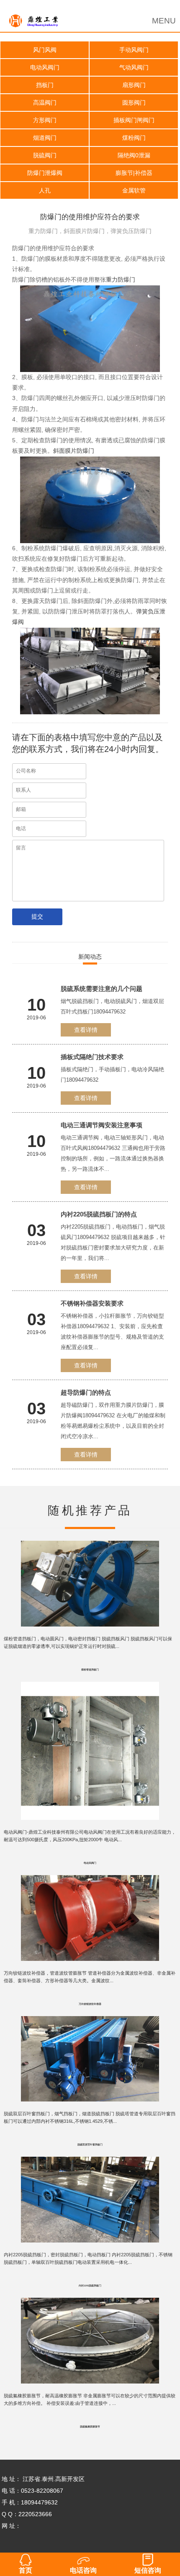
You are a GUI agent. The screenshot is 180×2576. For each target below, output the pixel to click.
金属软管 (134, 190)
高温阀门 (45, 103)
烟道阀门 (45, 138)
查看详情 (86, 1030)
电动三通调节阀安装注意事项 (102, 1125)
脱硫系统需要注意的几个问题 (102, 989)
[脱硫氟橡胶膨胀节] (90, 2304)
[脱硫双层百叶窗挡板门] (90, 2022)
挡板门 (45, 85)
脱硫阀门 (45, 155)
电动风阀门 (45, 67)
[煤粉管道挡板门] (90, 1547)
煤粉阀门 (134, 138)
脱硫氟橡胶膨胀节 (90, 2427)
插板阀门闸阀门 (134, 120)
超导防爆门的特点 (86, 1392)
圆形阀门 (134, 103)
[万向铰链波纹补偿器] (90, 1881)
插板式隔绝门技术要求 (92, 1057)
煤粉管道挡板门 (90, 1670)
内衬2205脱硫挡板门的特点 (99, 1214)
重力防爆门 (121, 280)
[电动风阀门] (90, 1688)
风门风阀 (45, 50)
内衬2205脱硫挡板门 (90, 2286)
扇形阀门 (134, 85)
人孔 (45, 190)
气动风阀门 (134, 67)
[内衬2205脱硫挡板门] (90, 2163)
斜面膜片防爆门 (74, 451)
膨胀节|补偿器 (134, 173)
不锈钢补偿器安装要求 (92, 1303)
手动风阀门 (134, 50)
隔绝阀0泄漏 (134, 155)
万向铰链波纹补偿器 (90, 2004)
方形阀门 (45, 120)
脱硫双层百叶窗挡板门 (90, 2145)
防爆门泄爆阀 (45, 173)
